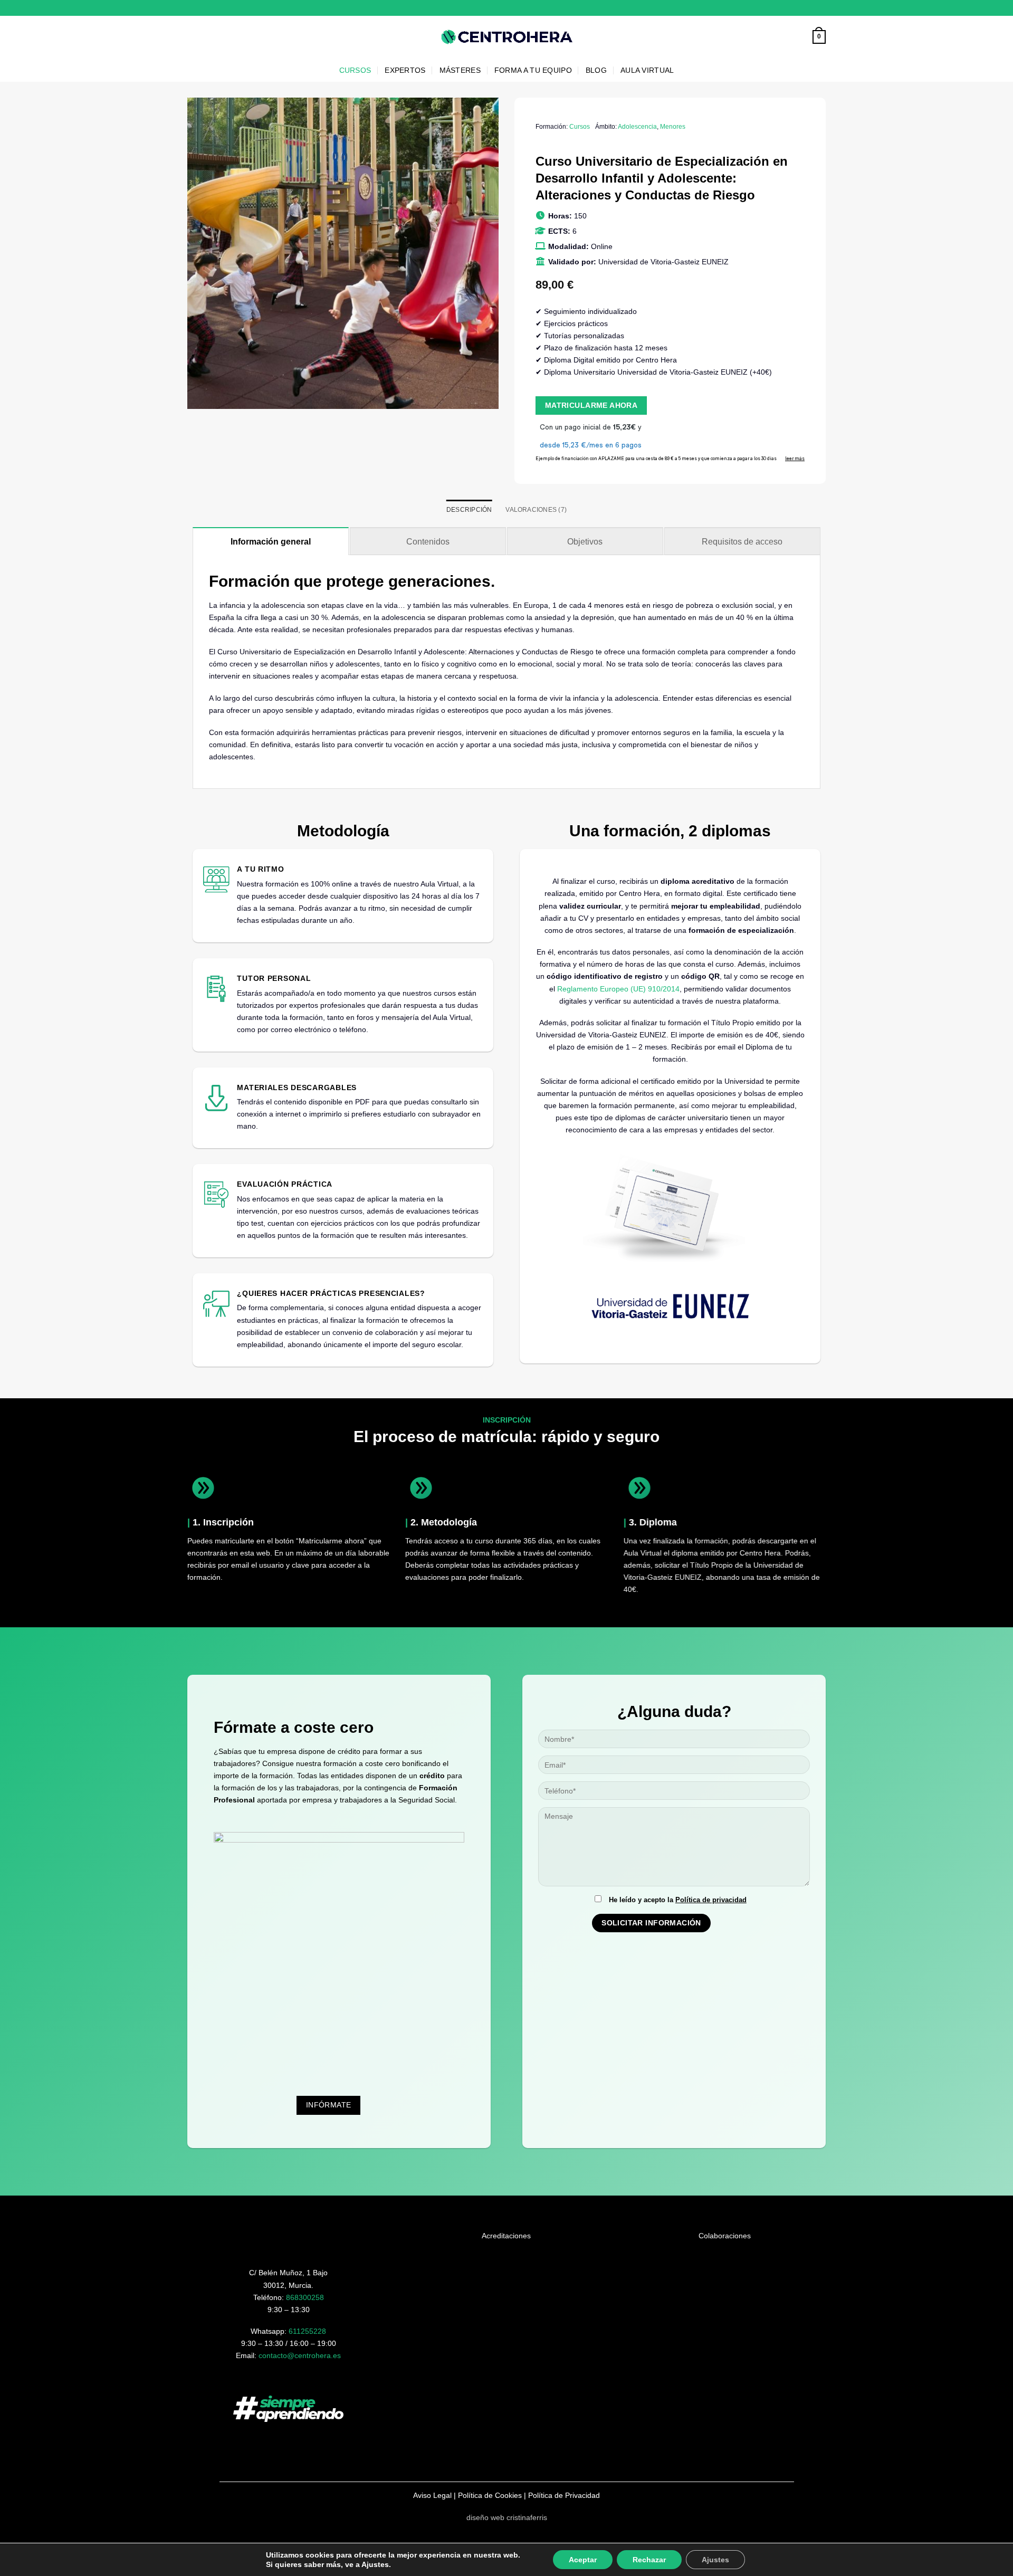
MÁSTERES (460, 70)
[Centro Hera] (506, 37)
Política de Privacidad (564, 2495)
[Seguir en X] (821, 8)
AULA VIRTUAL (647, 70)
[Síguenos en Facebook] (803, 8)
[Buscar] (801, 37)
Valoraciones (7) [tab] (536, 510)
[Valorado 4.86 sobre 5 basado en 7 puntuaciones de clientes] (670, 145)
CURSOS (355, 70)
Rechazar (649, 2560)
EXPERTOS (405, 70)
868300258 (305, 2297)
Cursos (580, 127)
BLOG (596, 70)
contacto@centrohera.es (300, 2355)
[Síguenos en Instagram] (812, 8)
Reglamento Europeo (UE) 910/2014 (618, 989)
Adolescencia (637, 127)
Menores (673, 127)
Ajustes (715, 2560)
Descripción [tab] (469, 510)
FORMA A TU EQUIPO (533, 70)
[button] (819, 37)
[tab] (271, 541)
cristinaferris (527, 2517)
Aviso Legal (432, 2495)
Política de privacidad (711, 1900)
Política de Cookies (490, 2495)
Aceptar (583, 2560)
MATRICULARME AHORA (591, 405)
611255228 (307, 2331)
